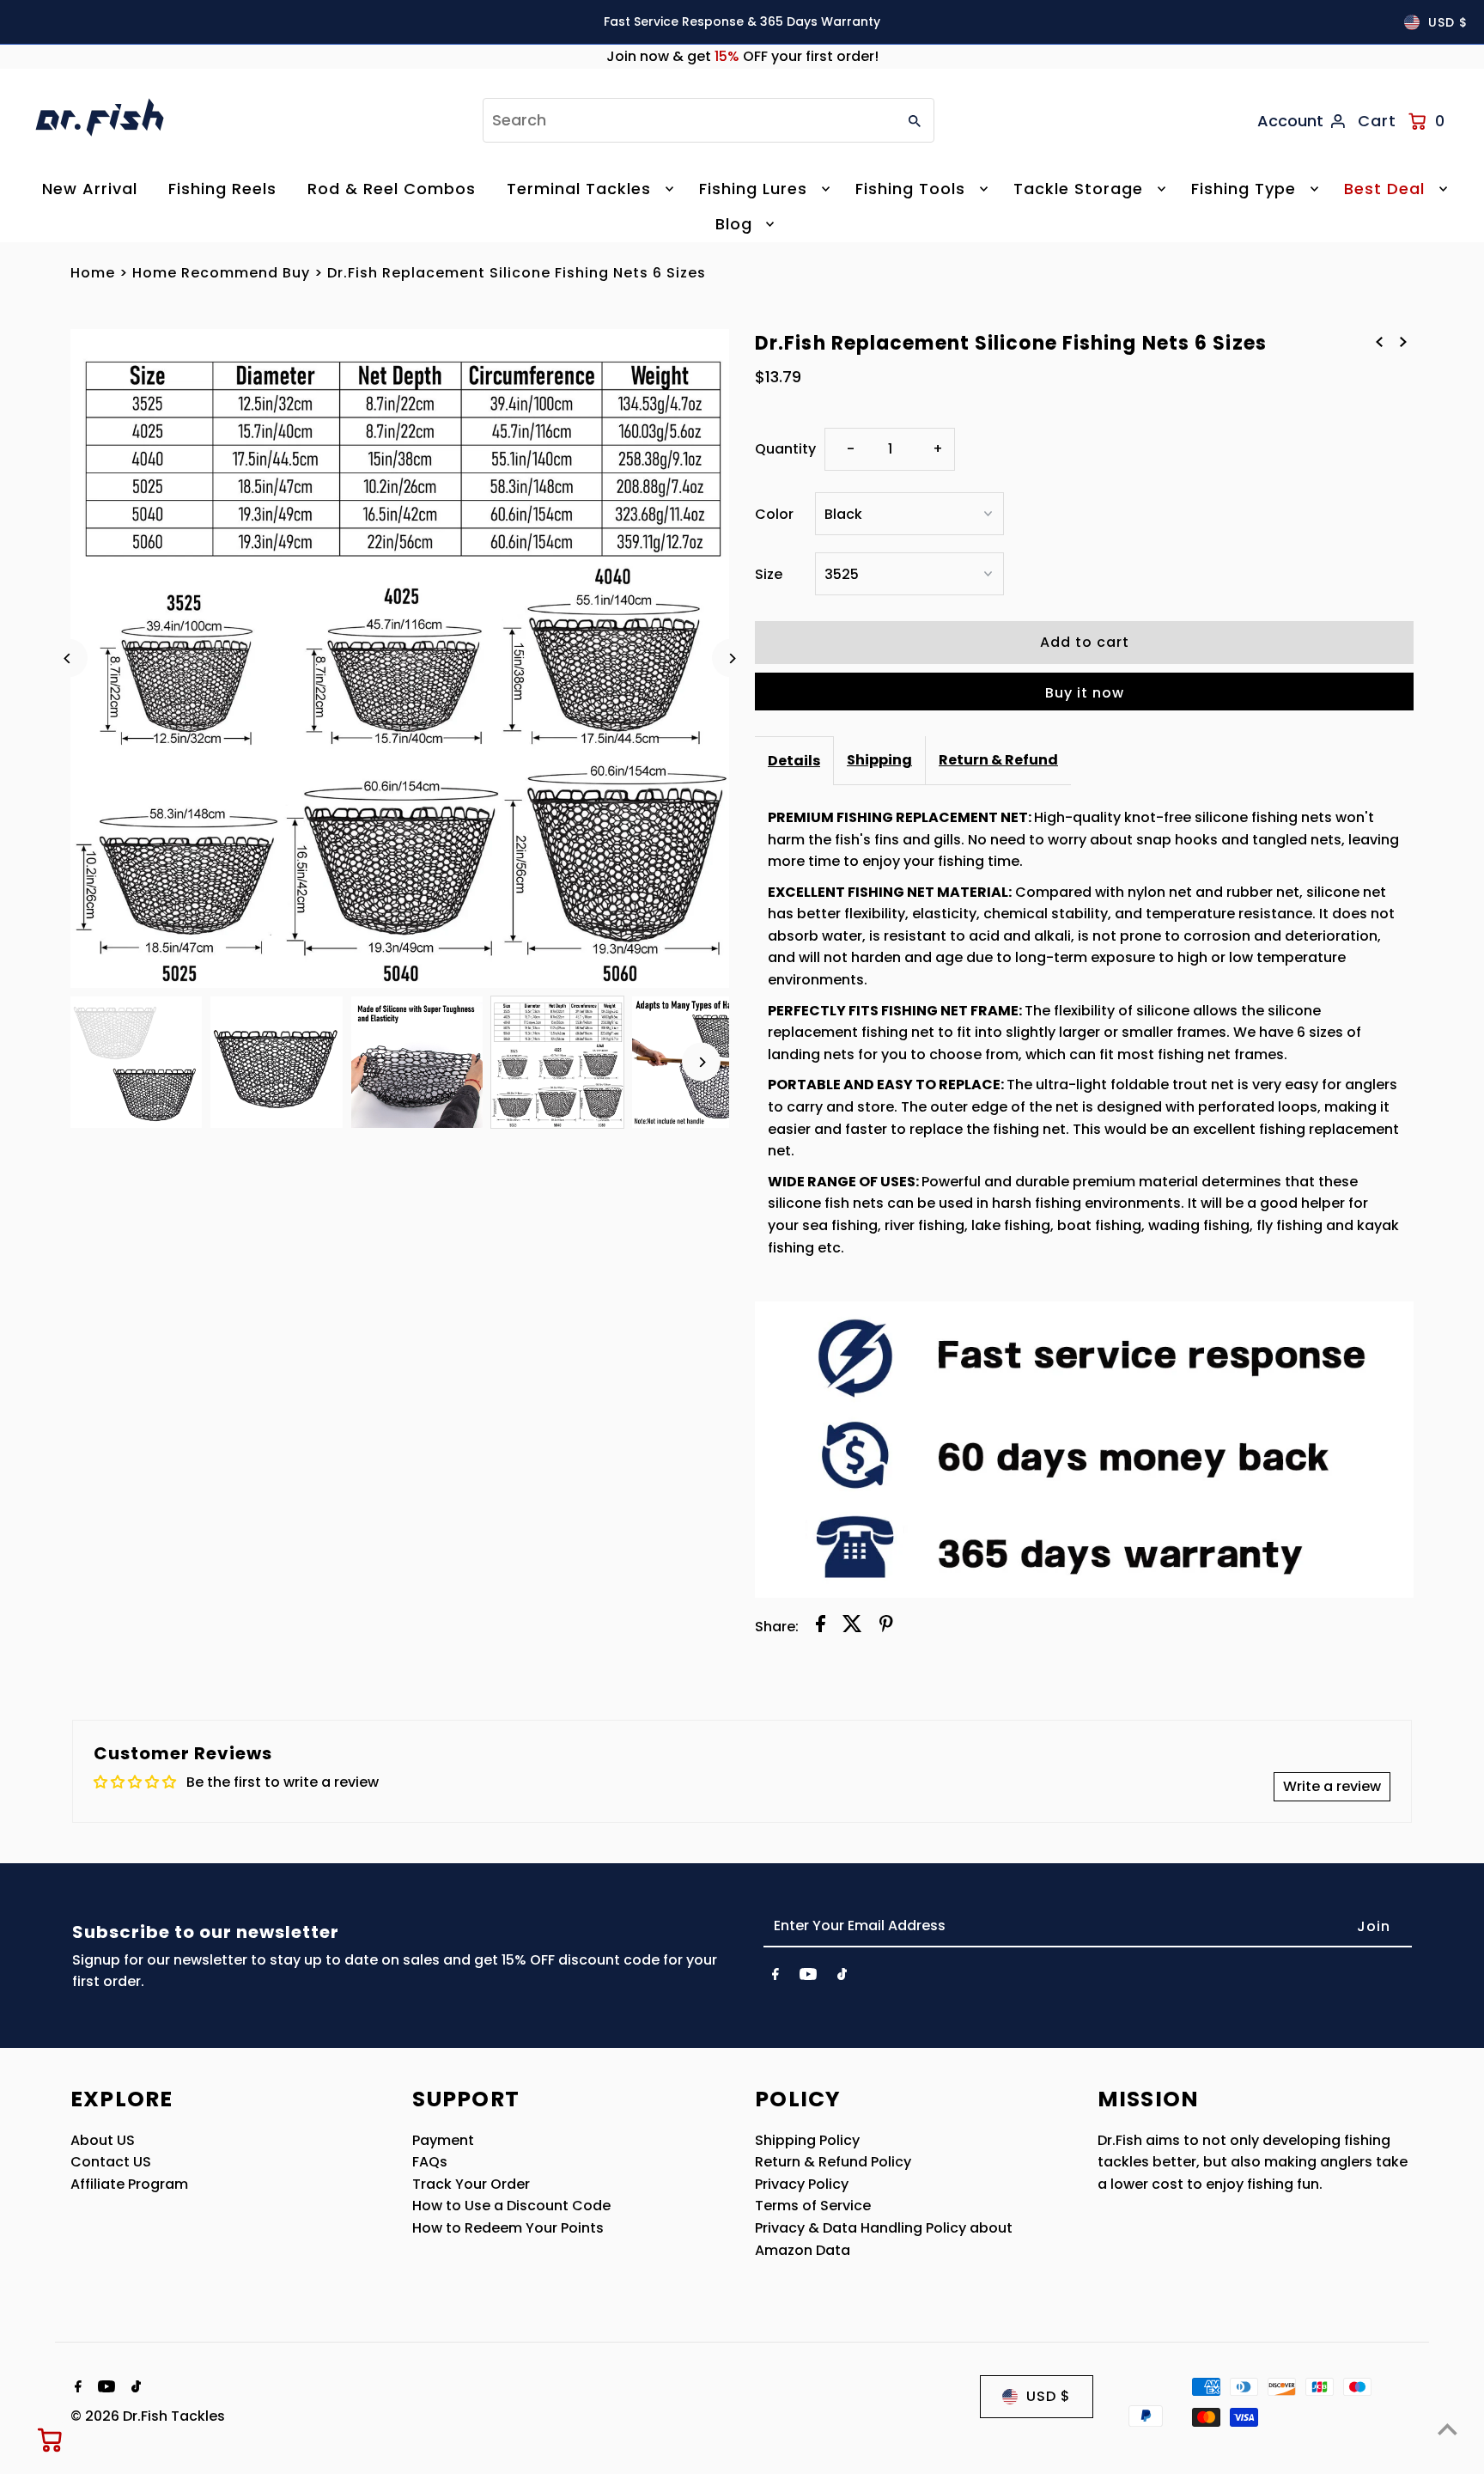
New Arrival (90, 189)
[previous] (1379, 342)
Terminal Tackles (579, 189)
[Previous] (68, 658)
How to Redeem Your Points (508, 2228)
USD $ (1448, 22)
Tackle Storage (1078, 189)
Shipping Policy (807, 2140)
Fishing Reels (222, 189)
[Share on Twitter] (852, 1627)
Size (769, 574)
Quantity (785, 449)
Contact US (111, 2162)
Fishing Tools (910, 189)
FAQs (430, 2162)
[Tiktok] (842, 1977)
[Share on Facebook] (821, 1627)
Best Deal (1384, 189)
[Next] (731, 658)
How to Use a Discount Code (511, 2206)
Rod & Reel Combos (392, 189)
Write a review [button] (1332, 1786)
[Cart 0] (51, 2440)
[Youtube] (808, 1977)
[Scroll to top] (1448, 2429)
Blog (734, 224)
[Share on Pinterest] (886, 1627)
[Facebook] (775, 1977)
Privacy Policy (802, 2184)
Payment (443, 2140)
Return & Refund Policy (833, 2162)
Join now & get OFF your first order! (742, 56)
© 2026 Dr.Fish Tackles (148, 2416)
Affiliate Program (129, 2184)
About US (103, 2140)
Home (93, 273)
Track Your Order (471, 2184)
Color (774, 514)
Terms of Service (813, 2206)
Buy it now (1085, 693)
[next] (1403, 342)
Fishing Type (1244, 189)
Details (794, 761)
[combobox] (688, 120)
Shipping (879, 760)
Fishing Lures (753, 189)
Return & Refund (998, 760)
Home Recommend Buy (221, 273)
